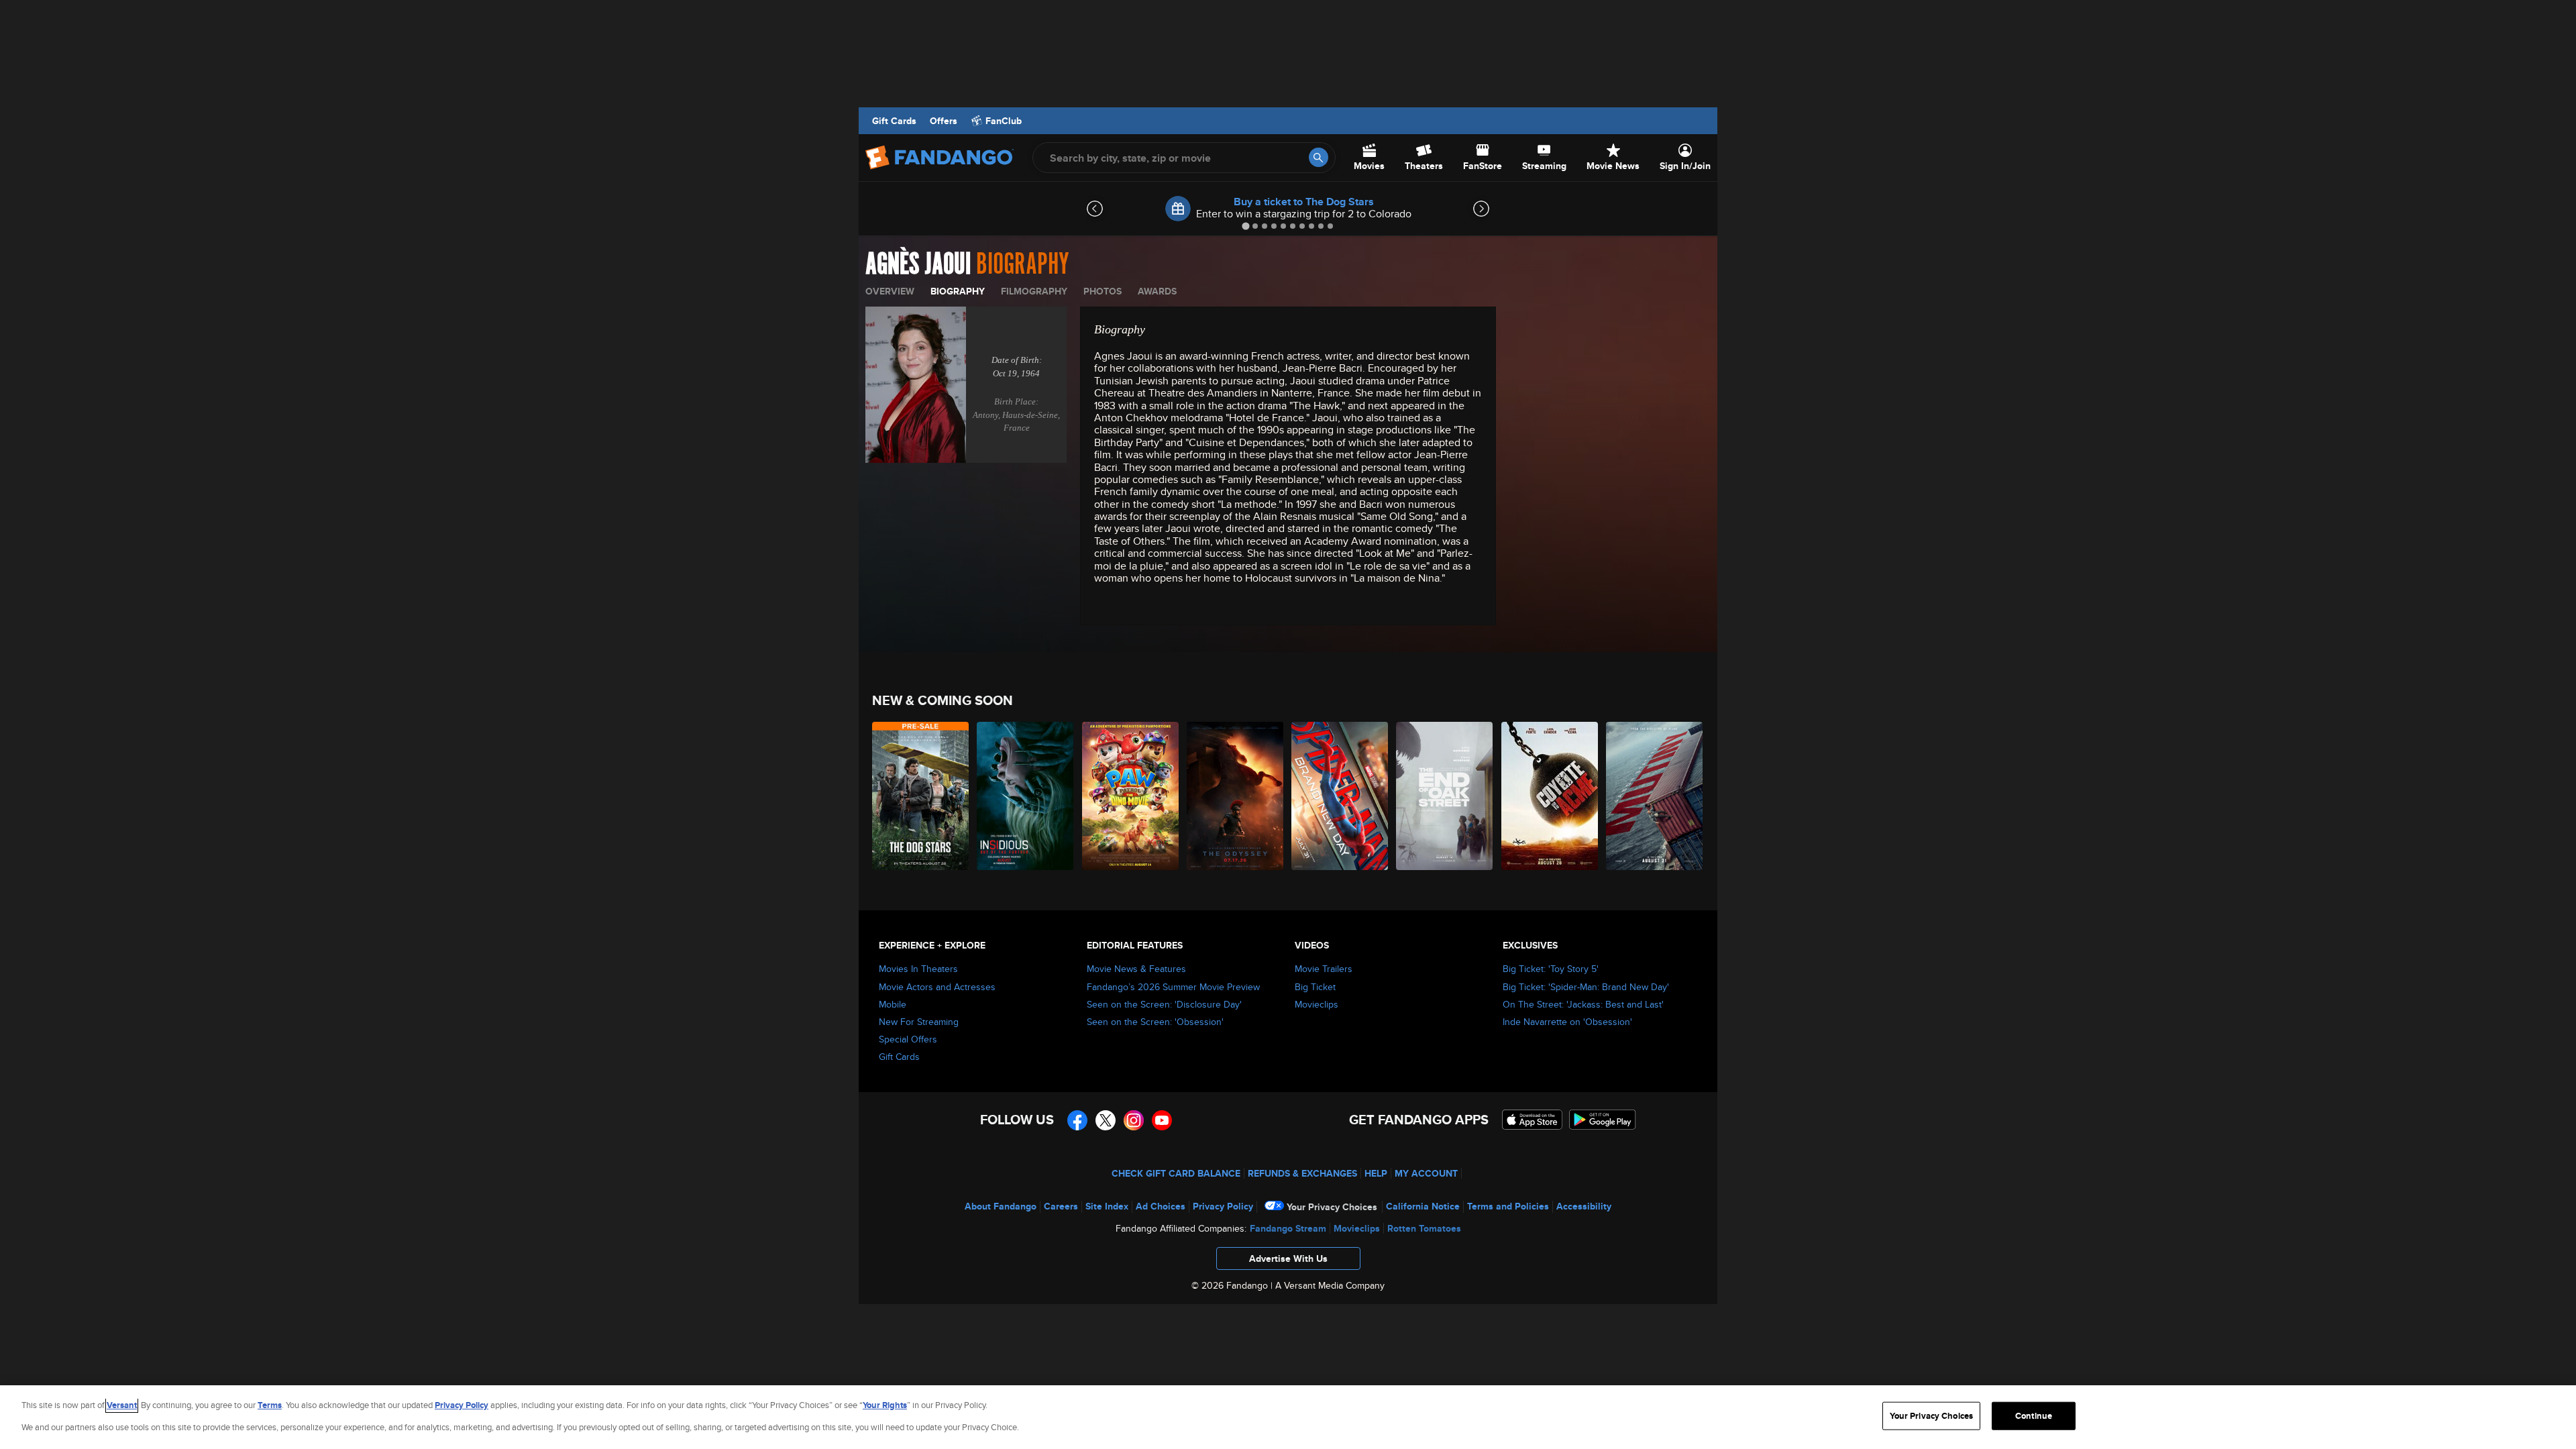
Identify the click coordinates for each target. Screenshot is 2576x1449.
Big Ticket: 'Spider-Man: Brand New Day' (1586, 987)
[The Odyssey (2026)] (1236, 796)
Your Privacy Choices (1332, 1207)
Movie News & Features (1136, 969)
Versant (122, 1405)
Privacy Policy (1223, 1206)
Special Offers (908, 1039)
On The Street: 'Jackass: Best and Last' (1583, 1004)
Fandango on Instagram (1134, 1120)
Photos (1103, 291)
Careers (1061, 1206)
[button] (1288, 1262)
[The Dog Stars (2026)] (921, 796)
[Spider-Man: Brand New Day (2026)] (1340, 796)
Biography (958, 291)
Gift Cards (894, 121)
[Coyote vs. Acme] (1550, 796)
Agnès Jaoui (918, 264)
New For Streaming (919, 1022)
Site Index (1107, 1206)
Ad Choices (1161, 1206)
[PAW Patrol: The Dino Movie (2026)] (1131, 796)
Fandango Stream (1288, 1228)
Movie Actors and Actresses (937, 987)
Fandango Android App (1603, 1120)
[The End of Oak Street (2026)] (1445, 796)
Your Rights (885, 1405)
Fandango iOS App (1532, 1120)
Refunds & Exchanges (1302, 1173)
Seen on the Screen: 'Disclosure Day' (1164, 1004)
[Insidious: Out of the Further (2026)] (1026, 796)
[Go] (1319, 157)
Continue (2034, 1416)
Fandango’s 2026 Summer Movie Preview (1173, 987)
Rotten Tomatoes (1424, 1228)
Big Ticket (1315, 987)
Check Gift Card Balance (1176, 1173)
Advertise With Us (1288, 1258)
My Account (1426, 1173)
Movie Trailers (1324, 969)
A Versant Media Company (1330, 1285)
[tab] (1245, 226)
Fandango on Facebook (1077, 1120)
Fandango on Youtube (1162, 1120)
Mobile (893, 1004)
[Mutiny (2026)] (1655, 796)
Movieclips (1317, 1004)
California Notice (1423, 1206)
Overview (890, 291)
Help (1376, 1173)
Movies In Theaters (918, 969)
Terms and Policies (1508, 1206)
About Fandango (1001, 1206)
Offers (944, 121)
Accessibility (1584, 1206)
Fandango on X (1106, 1120)
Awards (1157, 291)
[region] (1288, 1417)
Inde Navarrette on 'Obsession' (1567, 1022)
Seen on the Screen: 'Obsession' (1155, 1022)
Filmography (1034, 291)
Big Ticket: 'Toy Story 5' (1551, 969)
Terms (270, 1405)
